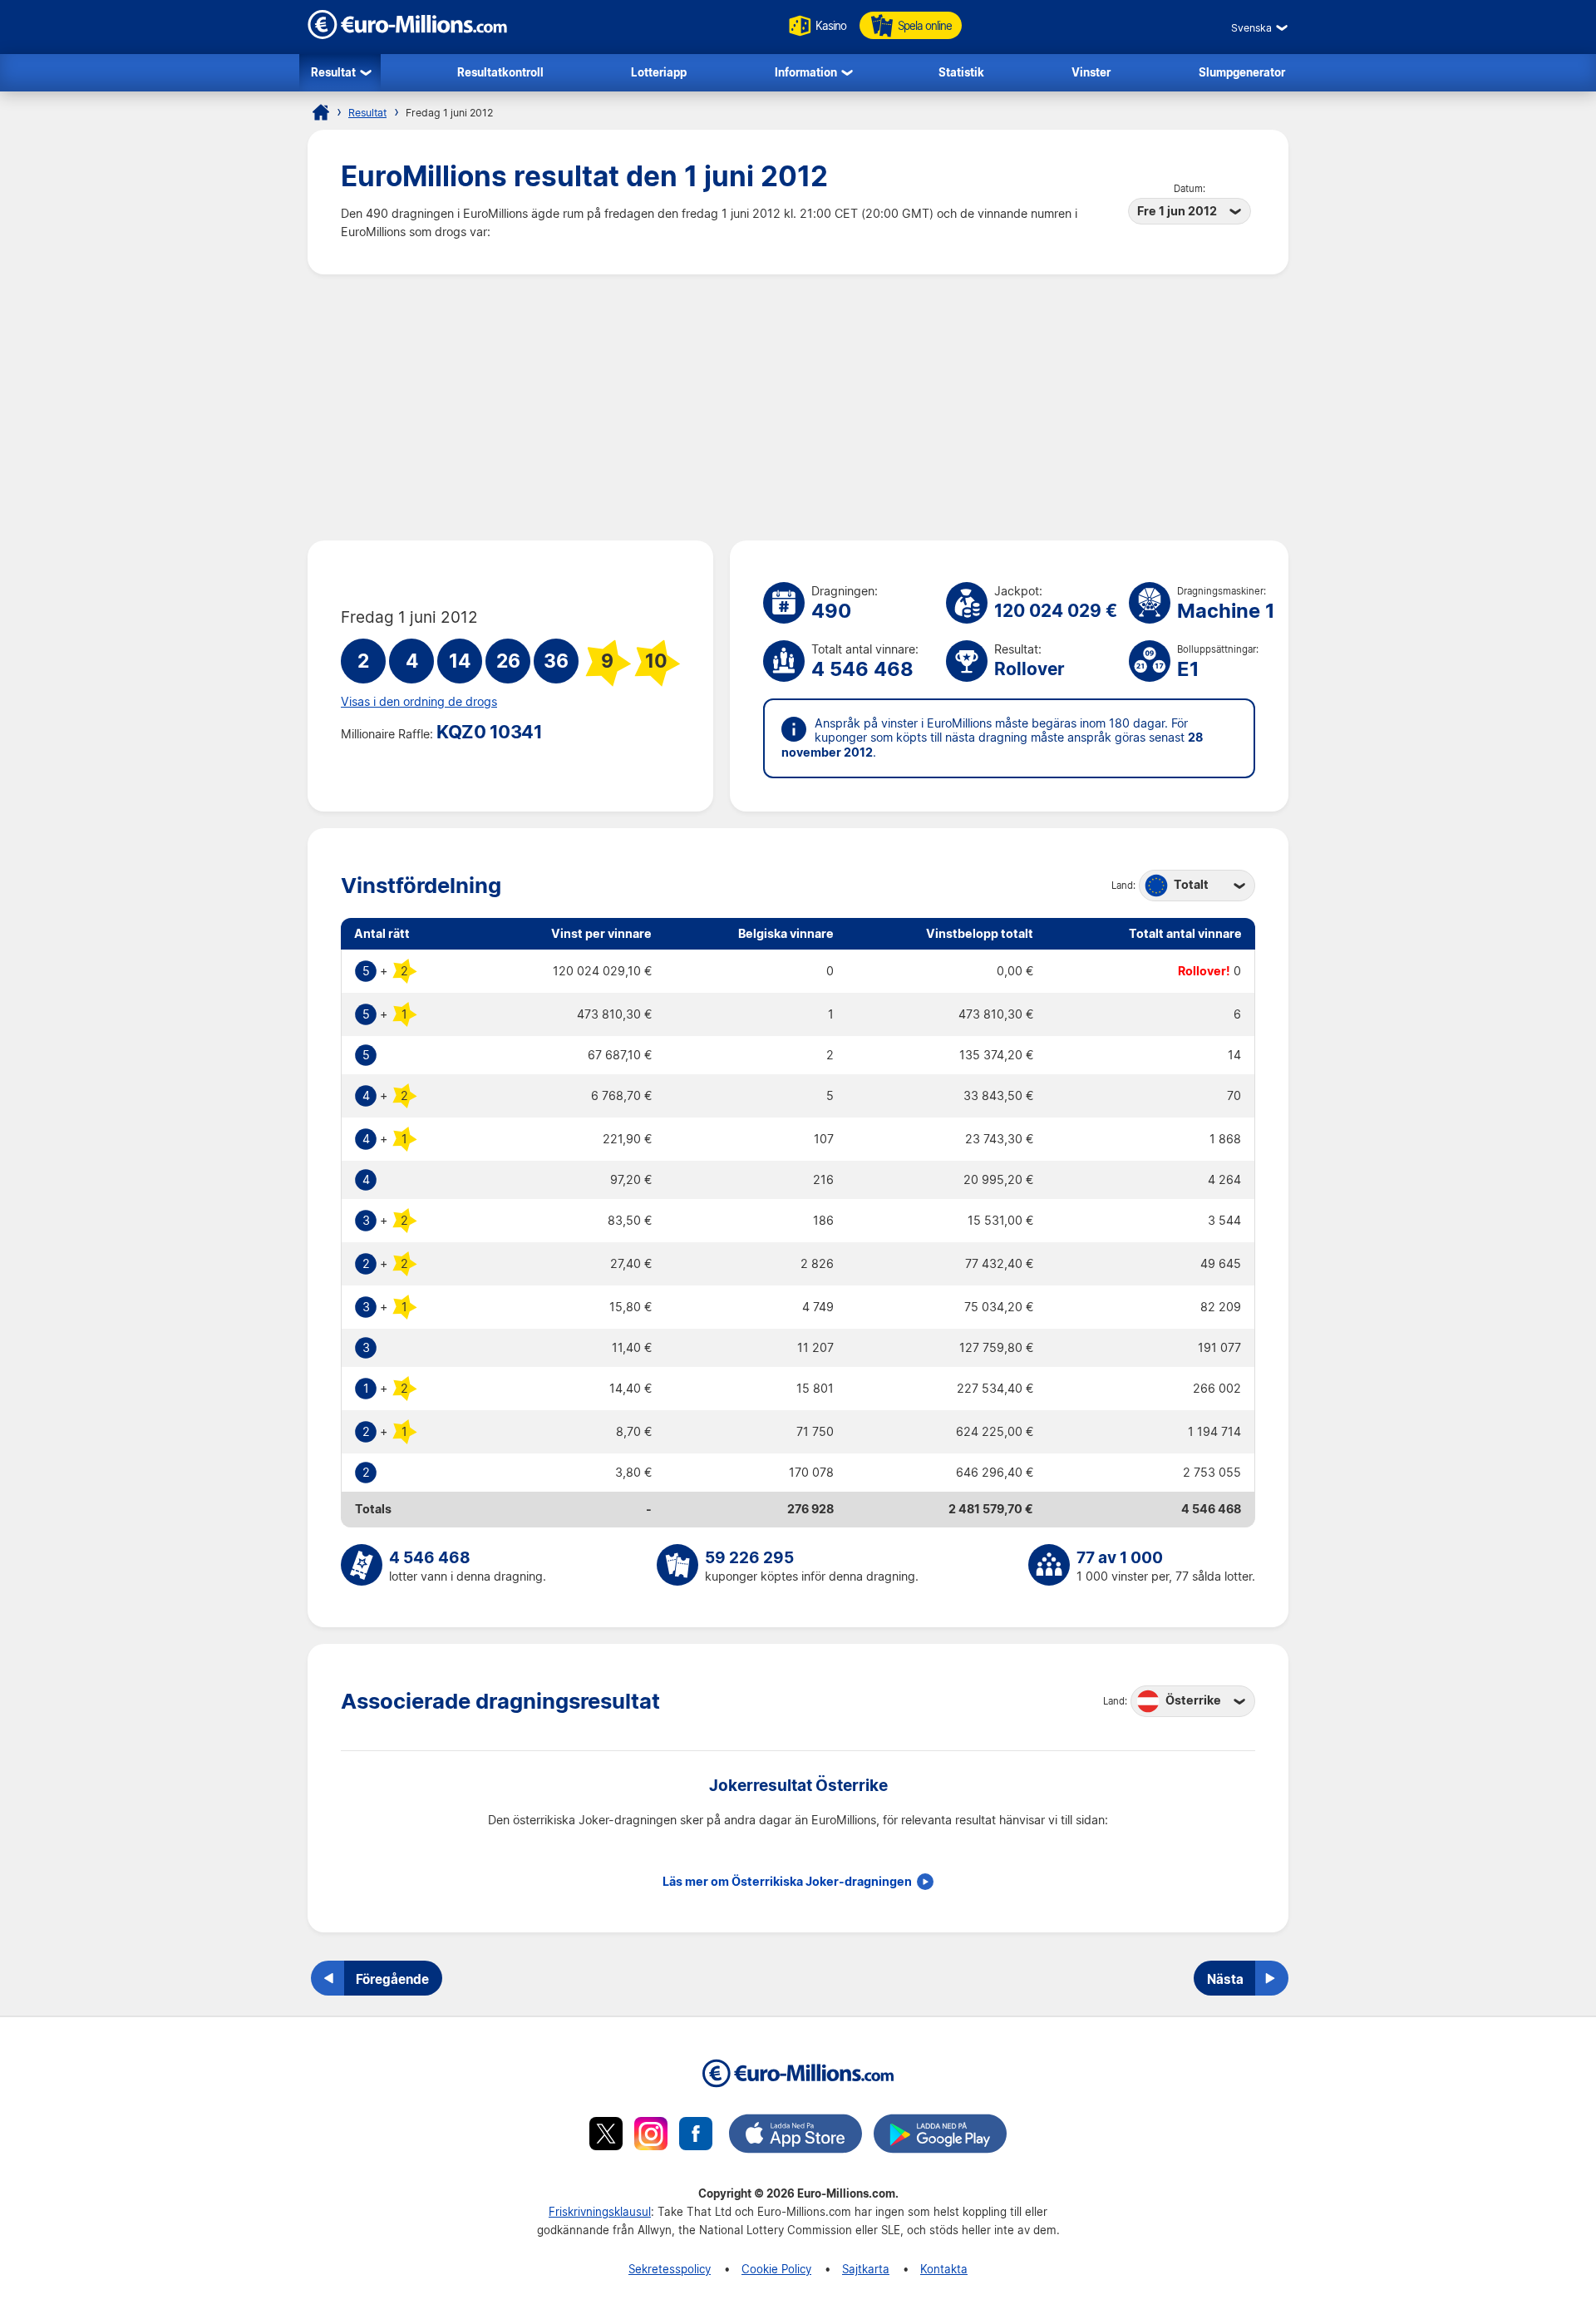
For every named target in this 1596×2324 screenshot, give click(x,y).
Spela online (925, 25)
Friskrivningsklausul (600, 2211)
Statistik (961, 72)
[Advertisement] (798, 407)
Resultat (333, 72)
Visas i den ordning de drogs (419, 702)
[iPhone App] (796, 2136)
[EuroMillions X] (606, 2136)
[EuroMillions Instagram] (651, 2136)
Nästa (1225, 1979)
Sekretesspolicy (670, 2269)
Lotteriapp (659, 72)
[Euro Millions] (321, 112)
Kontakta (944, 2269)
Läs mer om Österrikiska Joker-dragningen (787, 1882)
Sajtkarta (866, 2269)
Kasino (831, 25)
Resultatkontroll (500, 72)
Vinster (1091, 72)
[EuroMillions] (407, 35)
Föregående (392, 1979)
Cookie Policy (776, 2269)
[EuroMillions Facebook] (696, 2136)
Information (806, 72)
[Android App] (940, 2136)
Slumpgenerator (1242, 72)
